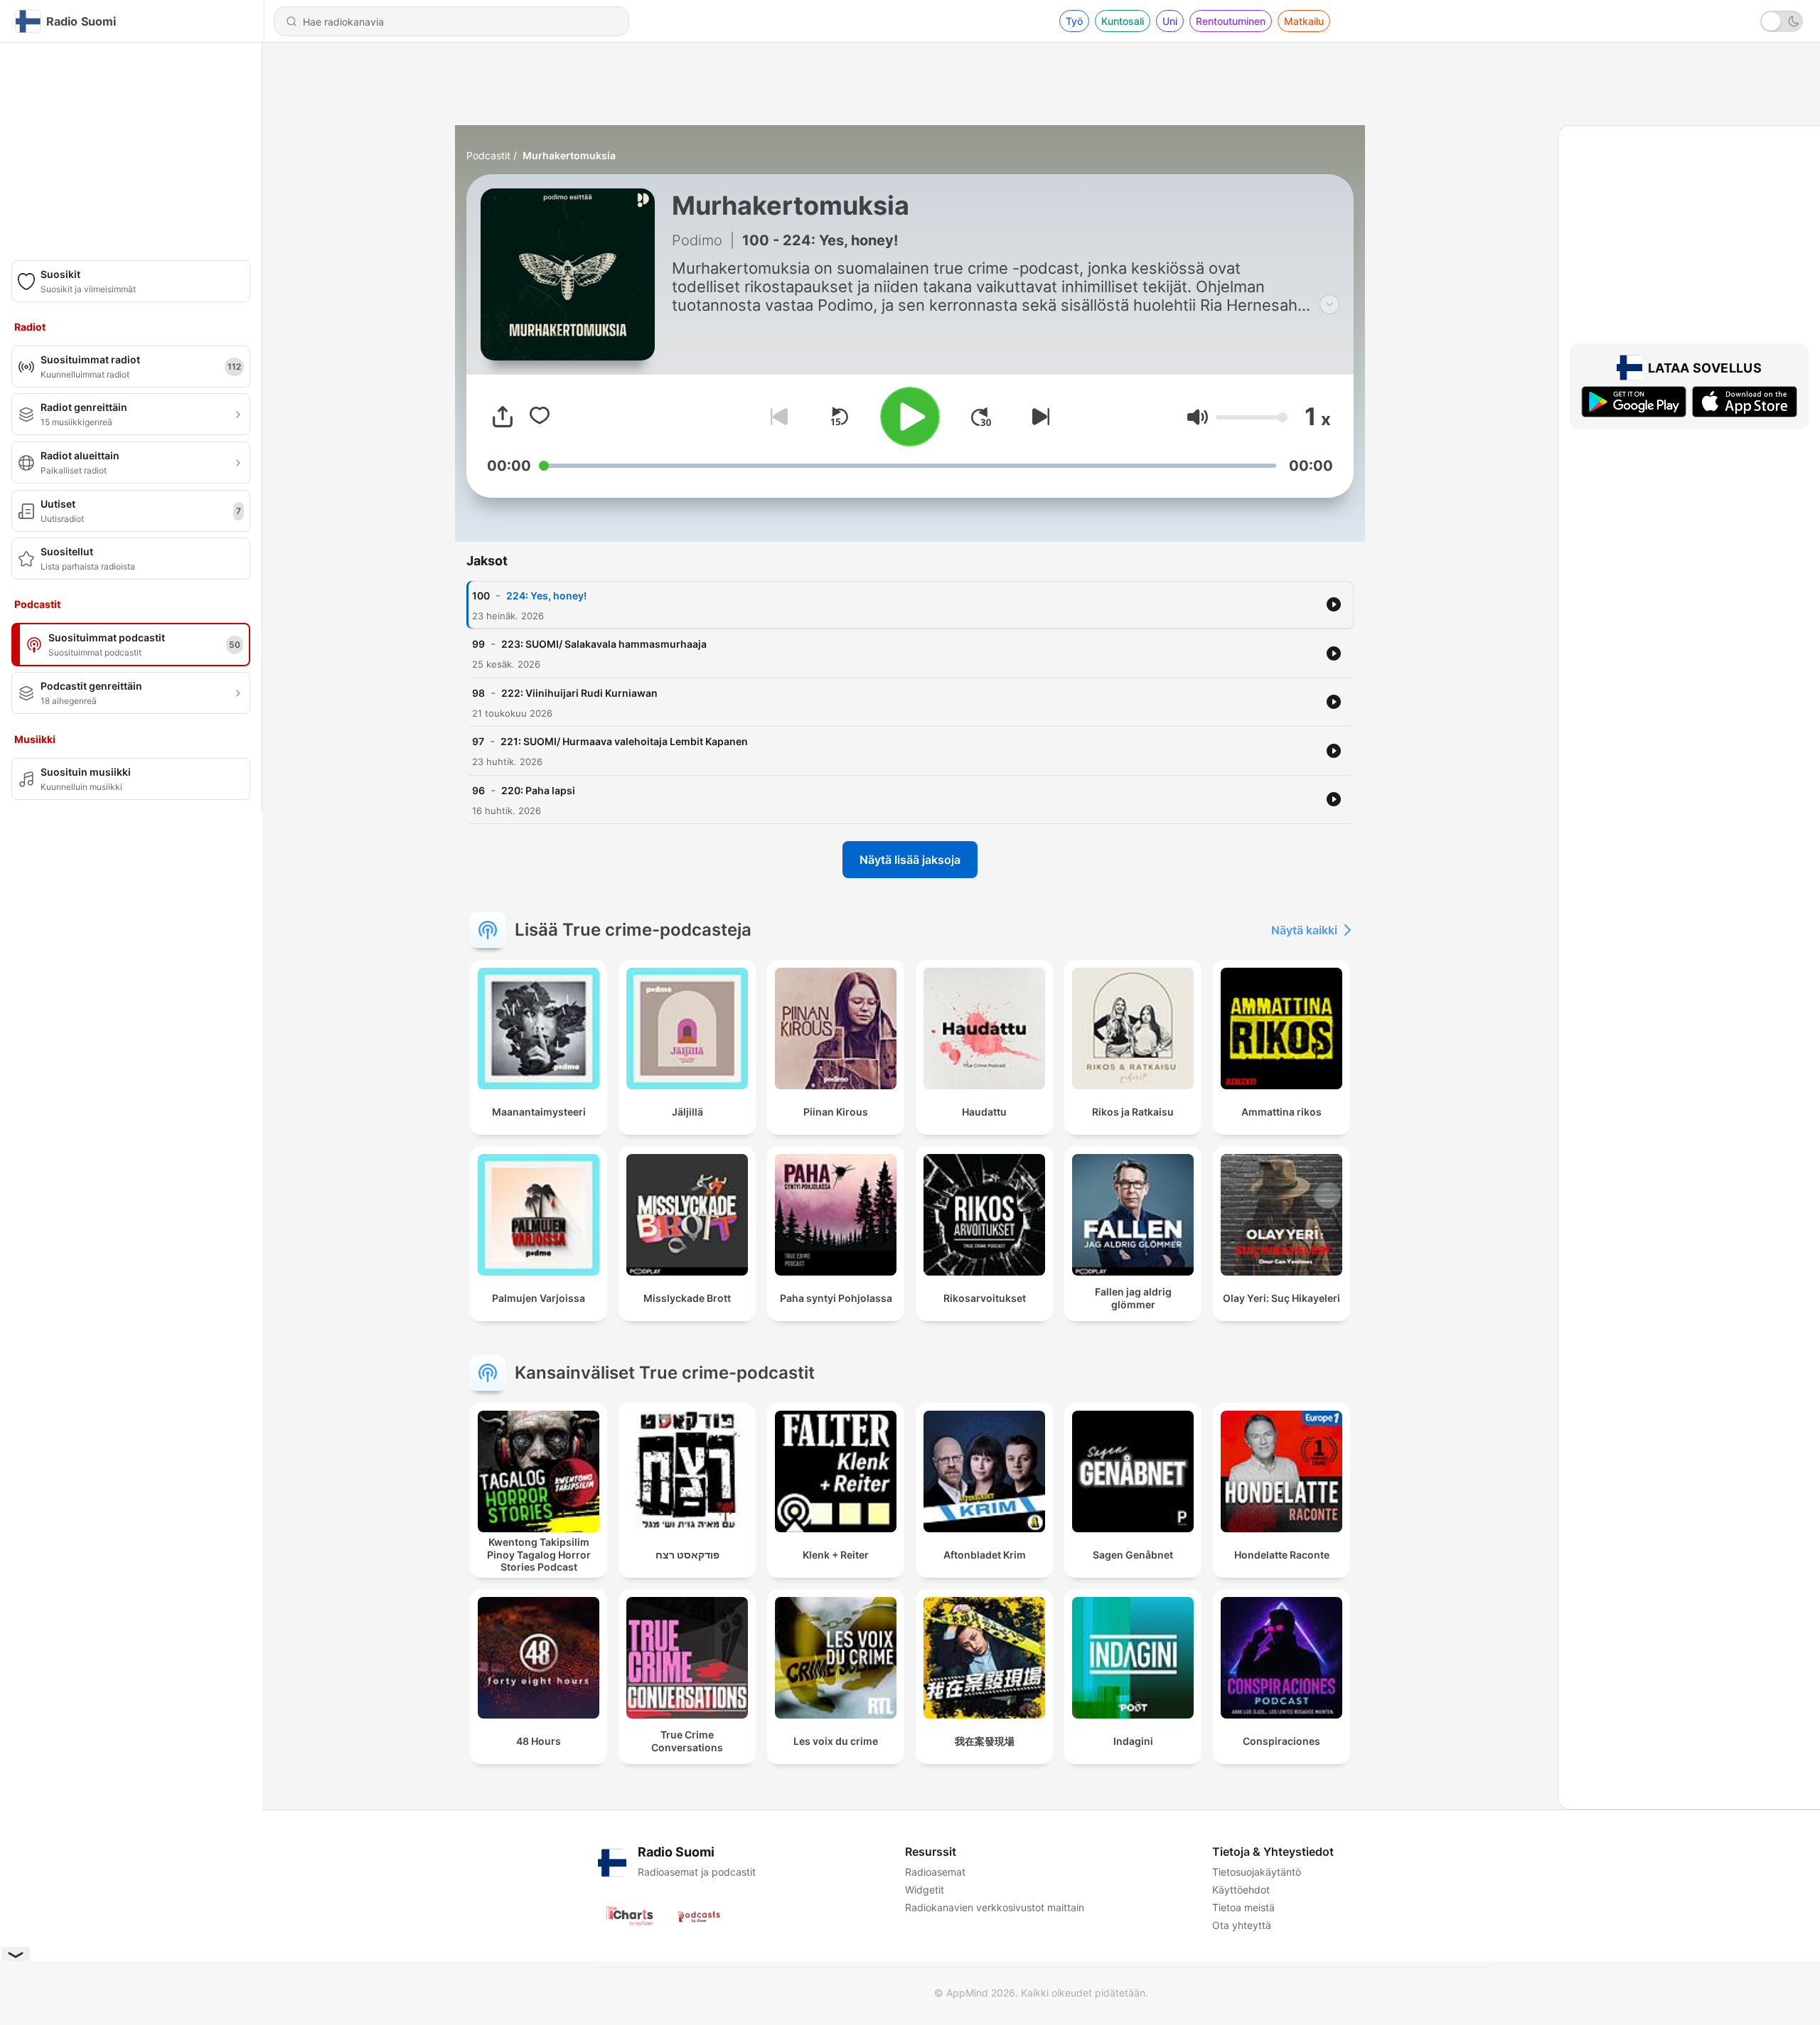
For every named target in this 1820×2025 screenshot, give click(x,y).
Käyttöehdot (1241, 1890)
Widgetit (925, 1890)
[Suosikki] (540, 417)
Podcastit (488, 155)
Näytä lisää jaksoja (910, 860)
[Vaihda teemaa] (1782, 21)
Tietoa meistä (1243, 1907)
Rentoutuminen (1231, 21)
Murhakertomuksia (569, 155)
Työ (1074, 21)
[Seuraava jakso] (1038, 417)
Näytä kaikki (1304, 930)
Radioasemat (935, 1872)
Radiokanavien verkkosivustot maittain (995, 1907)
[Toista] (910, 417)
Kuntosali (1123, 21)
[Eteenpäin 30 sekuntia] (981, 417)
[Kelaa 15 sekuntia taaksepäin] (839, 417)
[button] (1198, 417)
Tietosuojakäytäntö (1257, 1872)
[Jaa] (503, 417)
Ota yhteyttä (1242, 1925)
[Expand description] (1329, 304)
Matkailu (1304, 21)
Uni (1170, 21)
